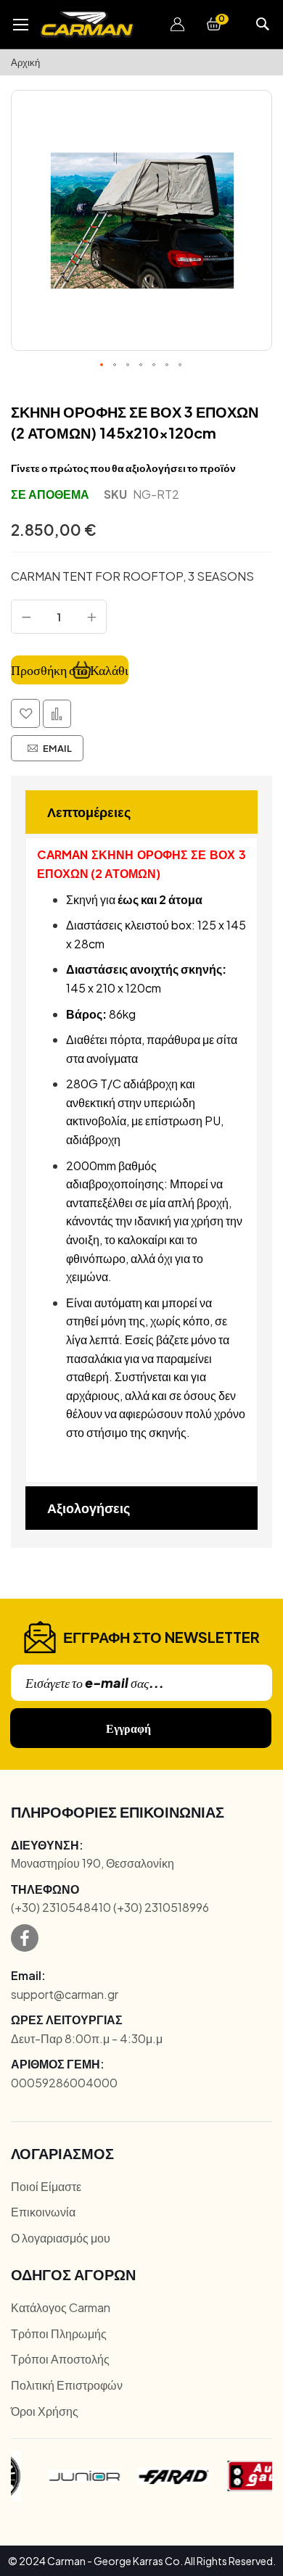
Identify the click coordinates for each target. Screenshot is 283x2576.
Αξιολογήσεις (89, 1508)
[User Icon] (178, 25)
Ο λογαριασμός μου (61, 2238)
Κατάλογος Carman (61, 2307)
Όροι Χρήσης (45, 2411)
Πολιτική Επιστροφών (67, 2385)
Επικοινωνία (43, 2212)
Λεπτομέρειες (89, 812)
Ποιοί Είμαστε (46, 2186)
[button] (178, 25)
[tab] (141, 812)
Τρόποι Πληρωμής (59, 2333)
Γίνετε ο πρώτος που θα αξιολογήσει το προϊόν (123, 468)
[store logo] (87, 24)
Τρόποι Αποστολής (60, 2359)
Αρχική (25, 62)
